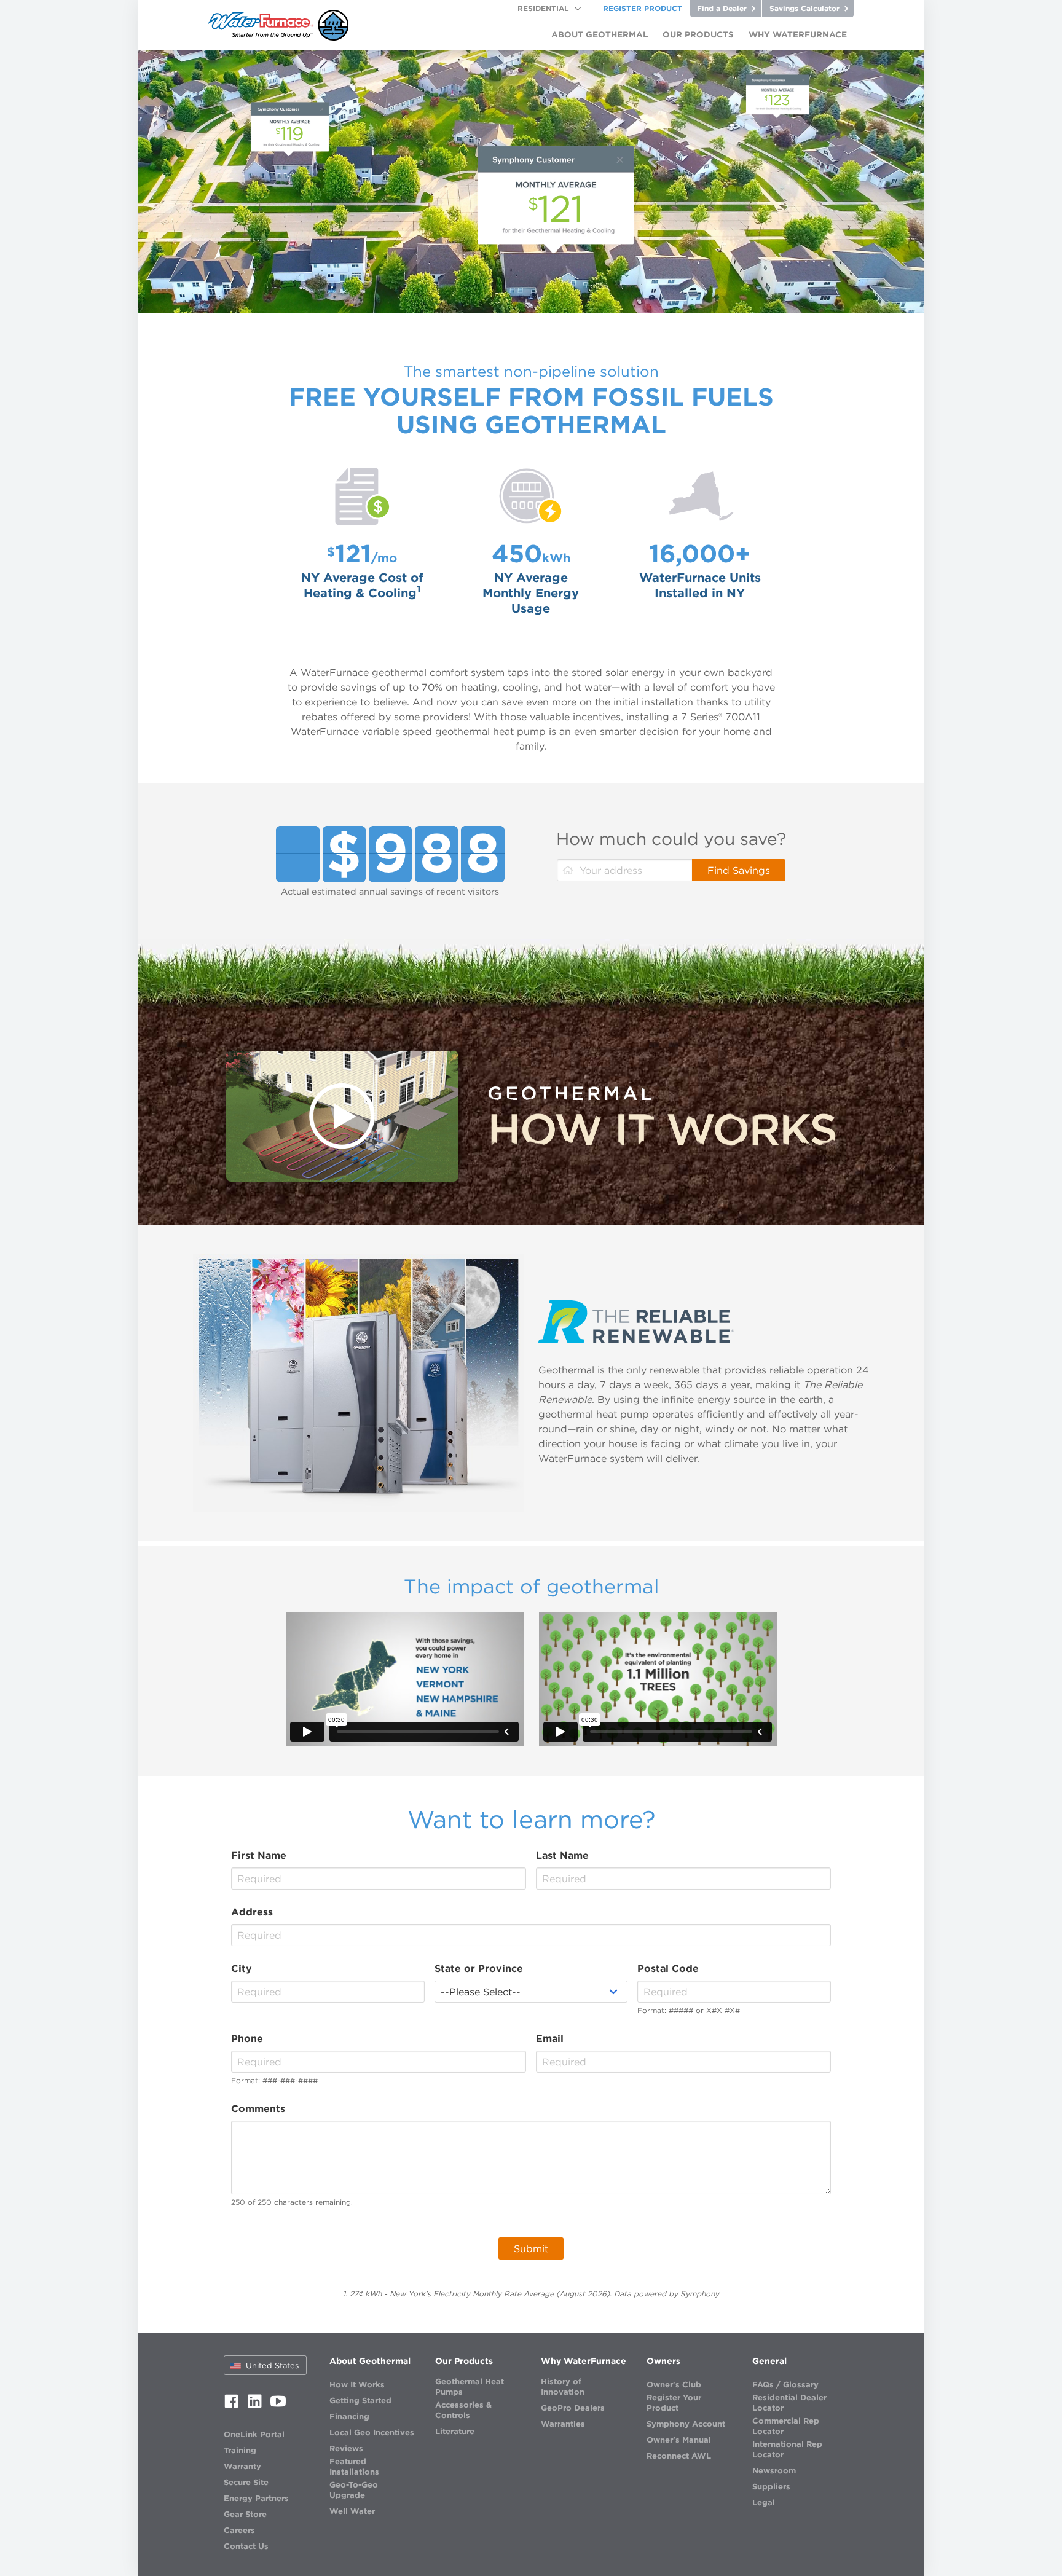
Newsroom (774, 2471)
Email (550, 2038)
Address (252, 1912)
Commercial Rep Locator (786, 2426)
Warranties (563, 2424)
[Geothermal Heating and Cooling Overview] (342, 1116)
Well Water (352, 2511)
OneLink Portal (254, 2434)
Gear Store (245, 2514)
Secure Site (246, 2482)
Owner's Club (674, 2385)
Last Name (562, 1855)
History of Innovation (563, 2387)
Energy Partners (256, 2498)
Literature (455, 2431)
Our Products (464, 2361)
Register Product (643, 8)
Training (240, 2450)
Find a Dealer (723, 8)
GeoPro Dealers (573, 2408)
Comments (258, 2108)
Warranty (242, 2466)
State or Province (479, 1968)
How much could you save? (671, 839)
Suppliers (771, 2487)
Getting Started (360, 2401)
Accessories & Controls (463, 2410)
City (242, 1968)
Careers (239, 2530)
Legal (764, 2503)
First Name (259, 1855)
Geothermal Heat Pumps (470, 2387)
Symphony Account (686, 2424)
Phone (247, 2038)
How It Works (357, 2385)
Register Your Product (674, 2403)
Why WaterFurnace (584, 2361)
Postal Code (668, 1968)
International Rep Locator (787, 2449)
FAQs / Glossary (785, 2385)
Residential (543, 8)
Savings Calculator (806, 8)
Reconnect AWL (679, 2456)
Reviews (346, 2448)
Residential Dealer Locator (789, 2403)
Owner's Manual (679, 2440)
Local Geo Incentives (372, 2433)
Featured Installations (354, 2467)
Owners (663, 2361)
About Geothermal (370, 2361)
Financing (349, 2417)
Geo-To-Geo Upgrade (354, 2490)
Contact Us (246, 2546)
